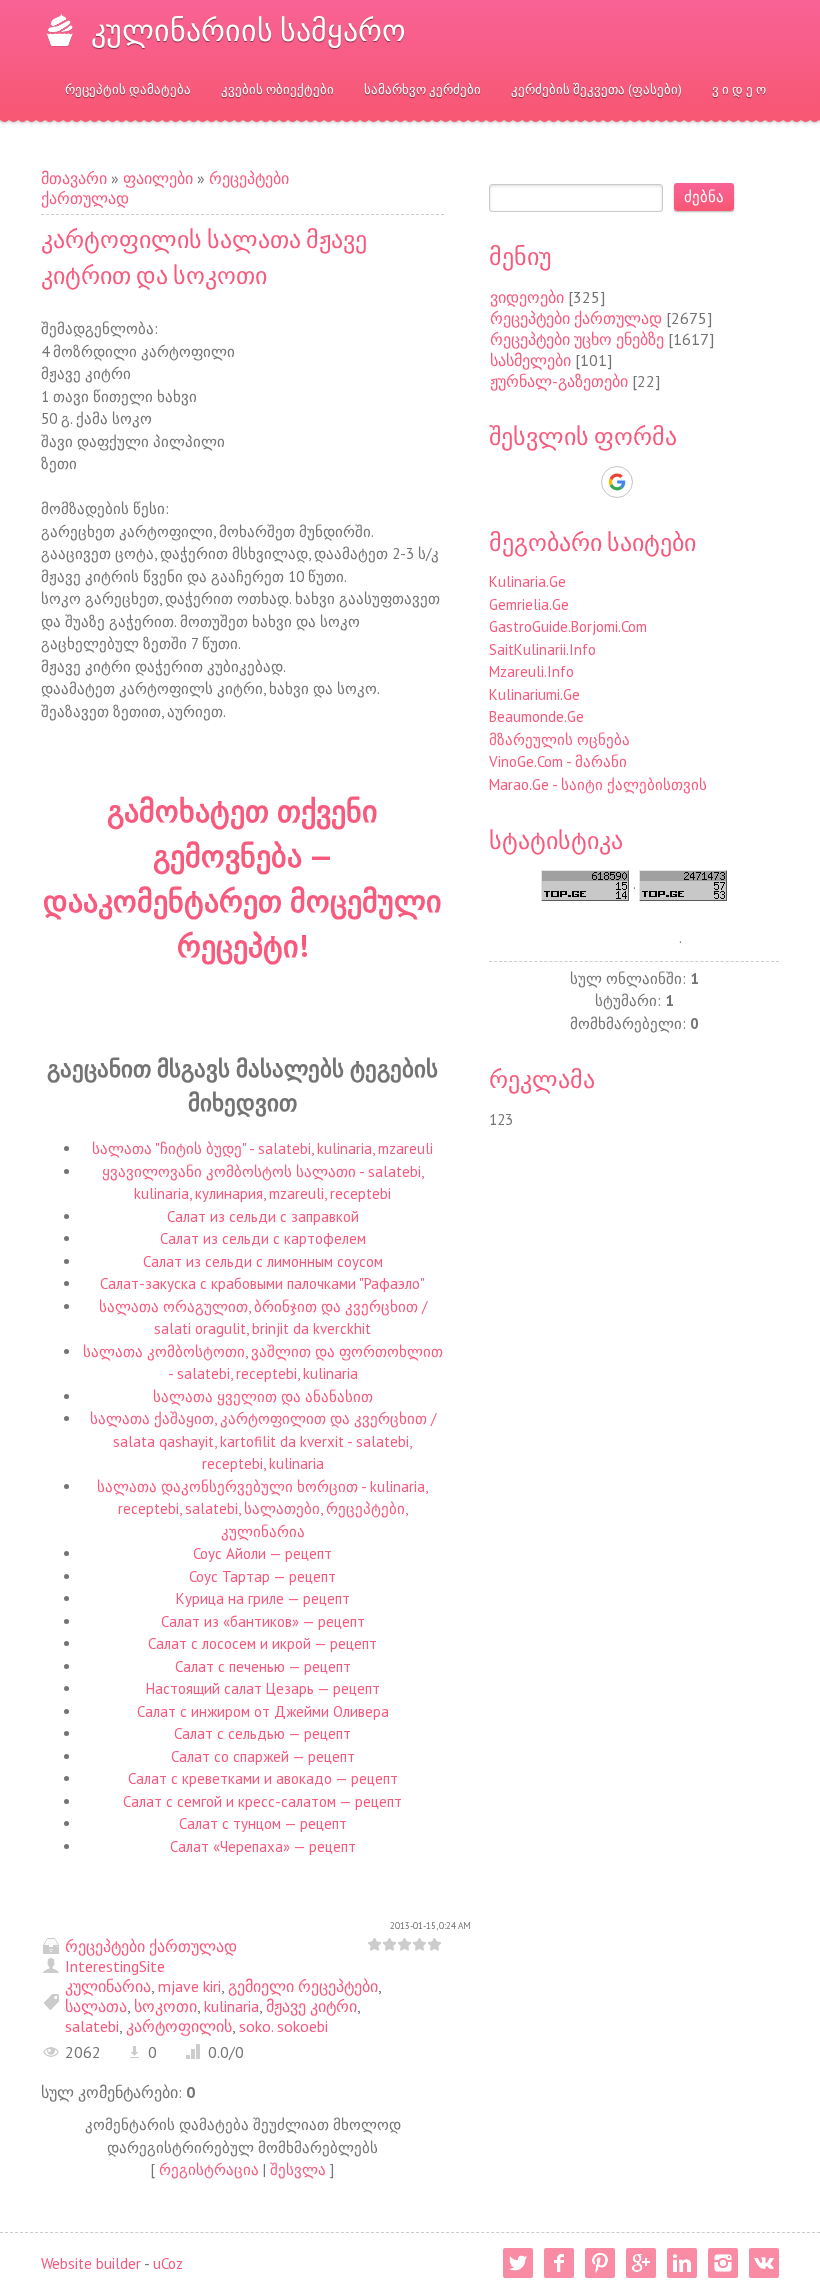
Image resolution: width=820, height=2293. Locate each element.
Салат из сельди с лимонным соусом (263, 1261)
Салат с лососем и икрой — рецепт (262, 1643)
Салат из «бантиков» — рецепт (263, 1621)
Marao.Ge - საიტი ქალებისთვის (598, 784)
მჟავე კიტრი (311, 2006)
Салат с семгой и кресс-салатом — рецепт (262, 1801)
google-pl (641, 2263)
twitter (518, 2263)
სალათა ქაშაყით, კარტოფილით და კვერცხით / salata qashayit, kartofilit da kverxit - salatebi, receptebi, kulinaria (263, 1441)
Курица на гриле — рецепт (263, 1598)
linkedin (682, 2263)
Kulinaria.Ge (527, 581)
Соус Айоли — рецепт (262, 1553)
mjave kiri (189, 1986)
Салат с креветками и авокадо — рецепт (263, 1778)
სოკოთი (165, 2006)
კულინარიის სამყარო (248, 30)
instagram (723, 2263)
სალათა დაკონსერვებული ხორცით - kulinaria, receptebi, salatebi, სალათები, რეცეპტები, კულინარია (262, 1509)
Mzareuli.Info (531, 671)
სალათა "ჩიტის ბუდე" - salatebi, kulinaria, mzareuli (262, 1148)
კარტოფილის (179, 2026)
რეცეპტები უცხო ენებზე (577, 339)
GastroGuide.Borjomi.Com (568, 626)
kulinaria (231, 2006)
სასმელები (530, 360)
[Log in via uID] (548, 482)
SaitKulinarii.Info (542, 649)
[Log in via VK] (652, 482)
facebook (559, 2263)
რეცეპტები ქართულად (151, 1946)
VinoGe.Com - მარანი (558, 761)
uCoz (168, 2263)
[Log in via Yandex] (720, 482)
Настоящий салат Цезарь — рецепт (263, 1688)
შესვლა (298, 2169)
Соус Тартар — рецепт (262, 1576)
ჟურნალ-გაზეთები (559, 381)
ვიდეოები (527, 297)
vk (764, 2263)
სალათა (96, 2006)
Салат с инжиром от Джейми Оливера (263, 1711)
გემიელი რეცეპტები (303, 1986)
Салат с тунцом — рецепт (263, 1823)
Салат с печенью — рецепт (263, 1666)
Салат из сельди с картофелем (263, 1238)
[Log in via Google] (617, 482)
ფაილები (158, 178)
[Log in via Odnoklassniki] (686, 482)
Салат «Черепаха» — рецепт (263, 1846)
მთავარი (74, 178)
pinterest (600, 2263)
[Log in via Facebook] (582, 482)
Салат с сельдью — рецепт (262, 1733)
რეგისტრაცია (209, 2169)
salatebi (92, 2026)
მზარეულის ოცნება (559, 739)
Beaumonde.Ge (536, 716)
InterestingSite (115, 1966)
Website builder (91, 2263)
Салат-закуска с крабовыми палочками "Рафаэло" (262, 1283)
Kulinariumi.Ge (534, 694)
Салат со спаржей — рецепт (263, 1756)
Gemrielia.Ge (529, 604)
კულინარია (108, 1986)
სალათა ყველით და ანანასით (263, 1396)
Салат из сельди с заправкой (263, 1216)
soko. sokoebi (283, 2026)
